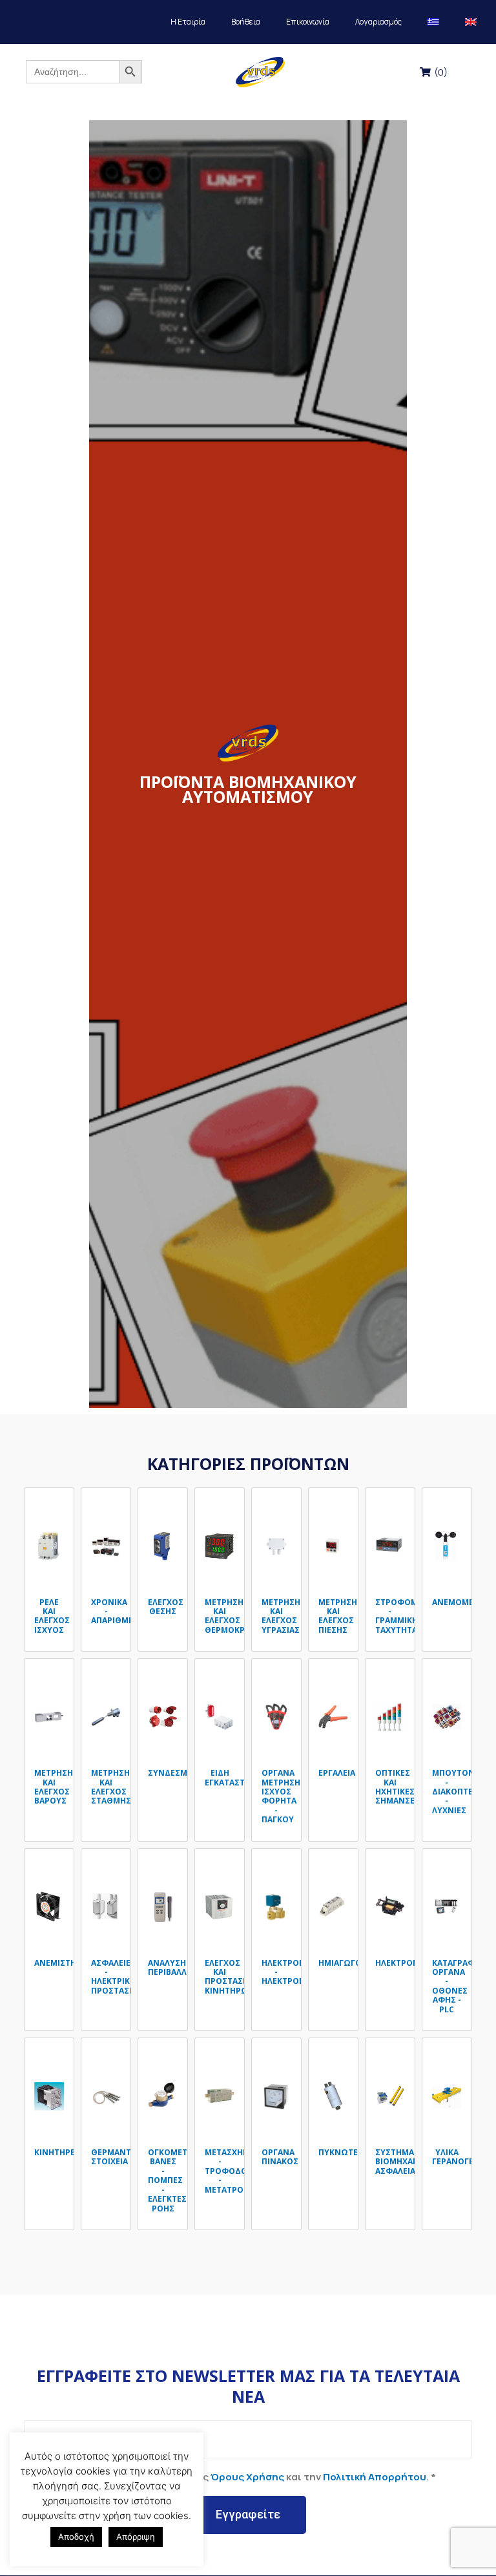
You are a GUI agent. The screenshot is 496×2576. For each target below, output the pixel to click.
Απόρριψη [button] (136, 2537)
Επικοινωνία (308, 22)
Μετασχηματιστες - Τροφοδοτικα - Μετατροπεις (244, 2171)
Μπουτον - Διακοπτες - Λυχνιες (455, 1792)
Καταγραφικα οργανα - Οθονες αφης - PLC (460, 1986)
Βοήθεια (246, 22)
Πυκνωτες (341, 2152)
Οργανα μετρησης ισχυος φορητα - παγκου (284, 1796)
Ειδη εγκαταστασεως (238, 1777)
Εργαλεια (337, 1773)
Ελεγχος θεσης (166, 1607)
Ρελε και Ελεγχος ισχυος (52, 1616)
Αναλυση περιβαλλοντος (182, 1967)
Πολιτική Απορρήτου (375, 2477)
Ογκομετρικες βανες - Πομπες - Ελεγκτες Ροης (179, 2180)
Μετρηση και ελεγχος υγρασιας (281, 1616)
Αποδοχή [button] (76, 2537)
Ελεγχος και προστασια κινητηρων (230, 1977)
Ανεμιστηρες (63, 1963)
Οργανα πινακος (280, 2157)
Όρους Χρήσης (247, 2477)
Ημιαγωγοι (341, 1963)
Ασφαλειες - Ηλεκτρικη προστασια (114, 1977)
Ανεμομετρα (460, 1602)
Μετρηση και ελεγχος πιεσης (338, 1616)
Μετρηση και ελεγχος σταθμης (111, 1787)
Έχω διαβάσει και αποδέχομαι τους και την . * (235, 2477)
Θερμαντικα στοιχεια (118, 2157)
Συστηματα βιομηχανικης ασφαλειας (407, 2162)
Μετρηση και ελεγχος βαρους (54, 1787)
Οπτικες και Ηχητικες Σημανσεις (399, 1787)
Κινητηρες (57, 2152)
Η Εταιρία (188, 22)
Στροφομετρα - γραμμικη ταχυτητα (407, 1616)
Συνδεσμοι (172, 1773)
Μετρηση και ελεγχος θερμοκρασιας (236, 1616)
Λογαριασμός (378, 22)
